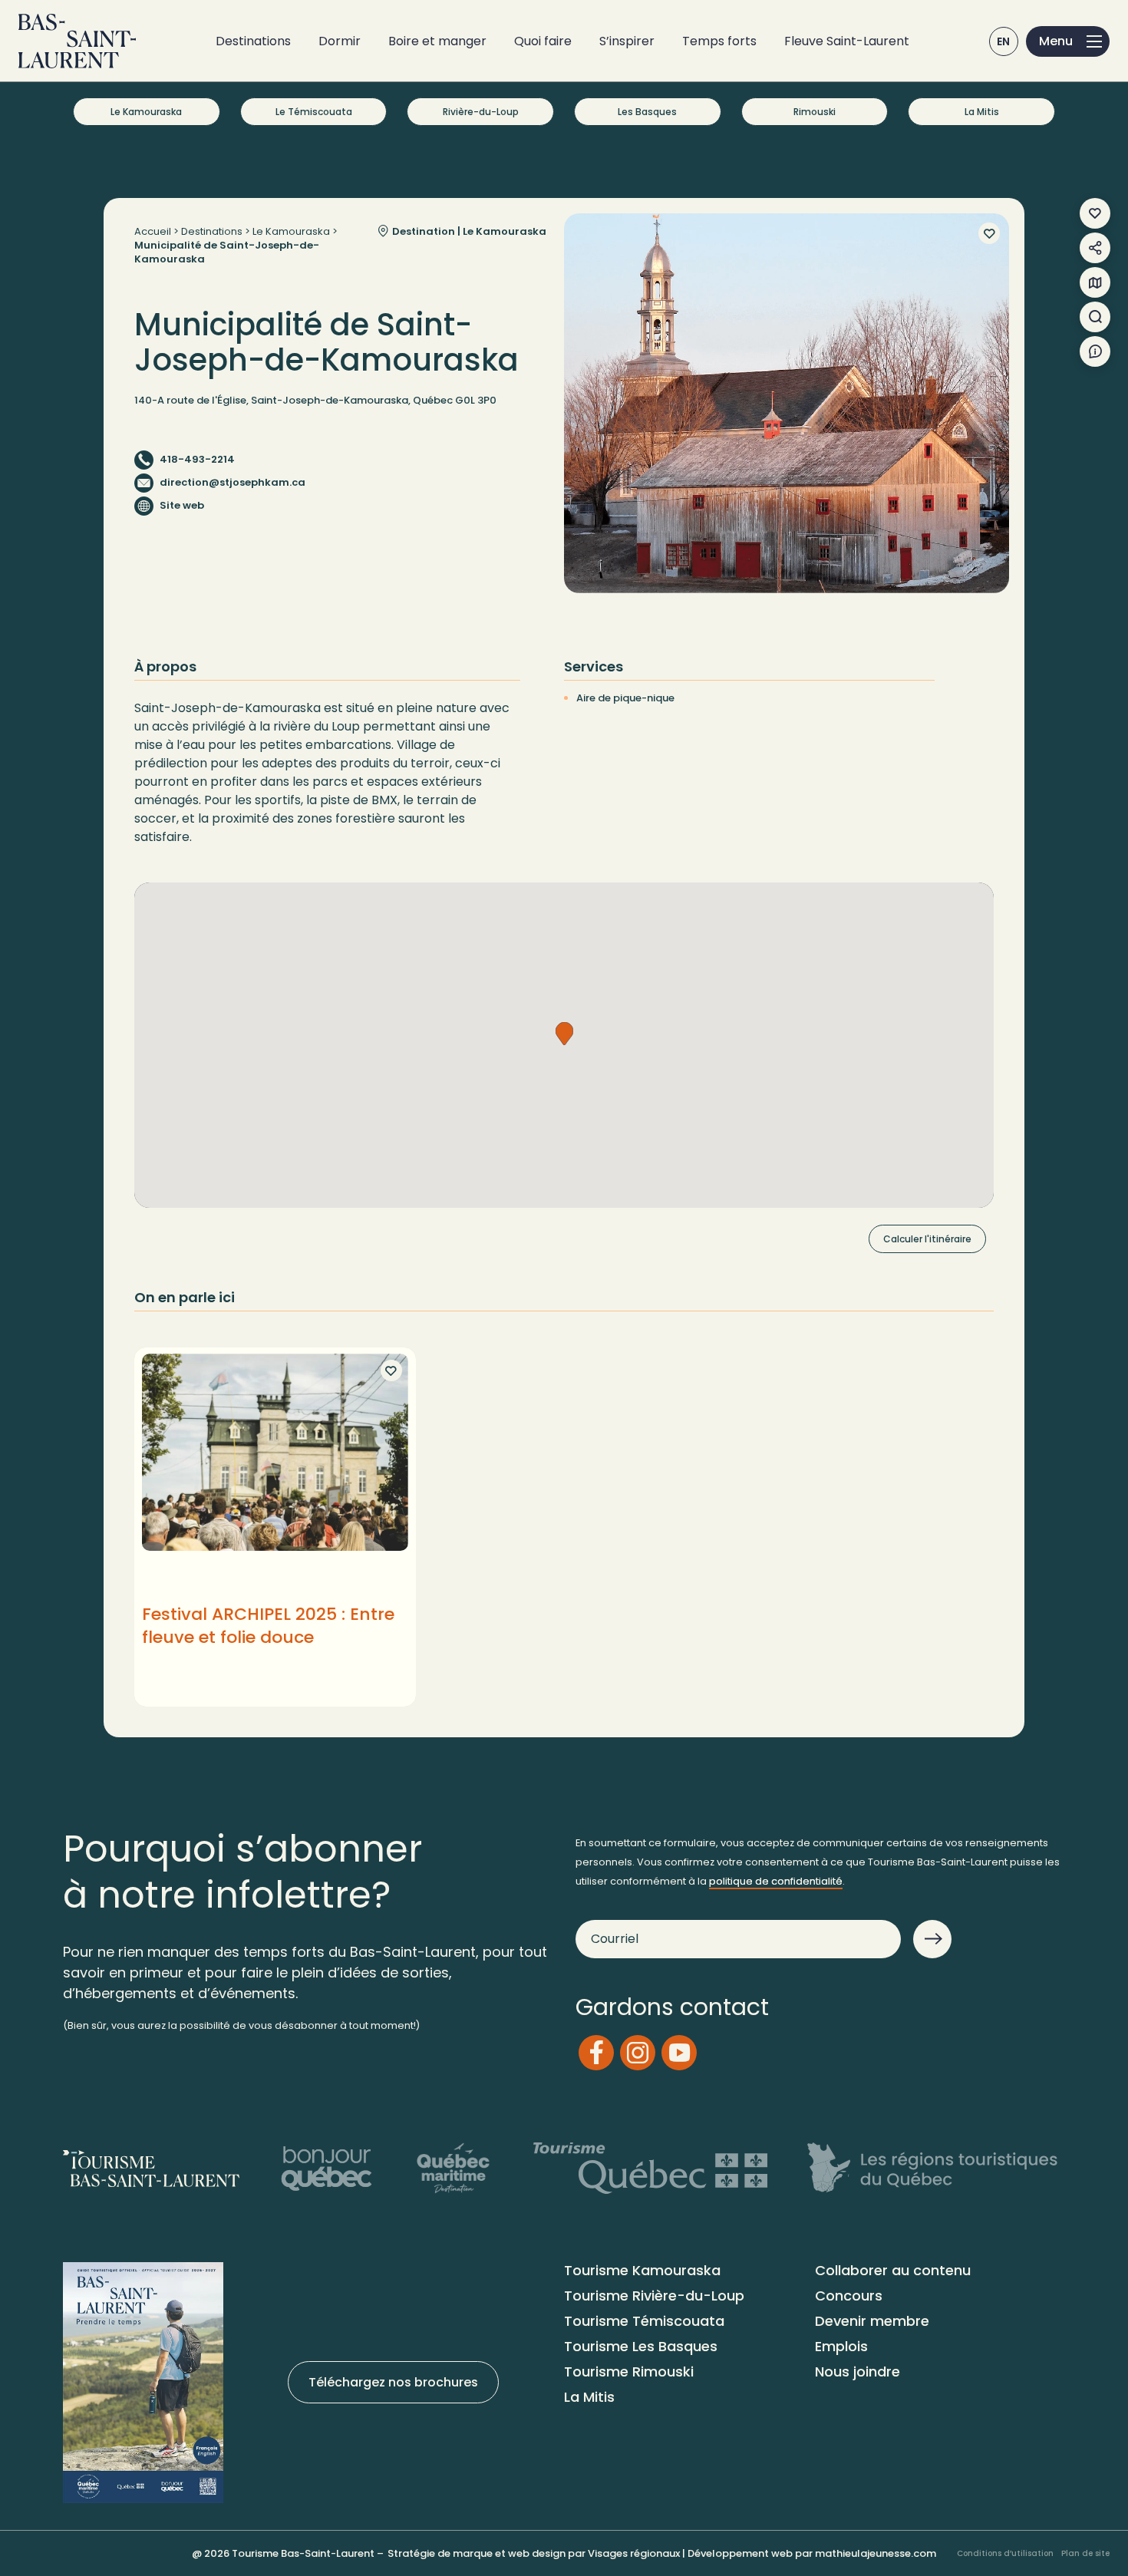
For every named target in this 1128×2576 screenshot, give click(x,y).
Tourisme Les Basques (641, 2346)
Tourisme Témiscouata (644, 2321)
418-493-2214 (197, 459)
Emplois (841, 2346)
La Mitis (982, 112)
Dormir (340, 41)
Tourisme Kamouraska (642, 2270)
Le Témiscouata (314, 112)
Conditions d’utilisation (1005, 2553)
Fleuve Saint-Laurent (847, 41)
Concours (849, 2296)
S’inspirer (627, 41)
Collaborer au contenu (893, 2270)
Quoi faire (543, 41)
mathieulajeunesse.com (876, 2553)
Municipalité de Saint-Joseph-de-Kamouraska (227, 252)
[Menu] (1068, 41)
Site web (182, 505)
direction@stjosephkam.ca (233, 482)
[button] (564, 1034)
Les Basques (647, 112)
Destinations (253, 41)
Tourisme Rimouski (629, 2372)
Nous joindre (858, 2372)
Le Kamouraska (146, 112)
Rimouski (815, 112)
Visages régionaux (634, 2553)
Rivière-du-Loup (481, 112)
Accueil (153, 231)
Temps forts (719, 41)
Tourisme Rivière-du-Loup (654, 2296)
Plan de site (1085, 2553)
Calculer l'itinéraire (927, 1239)
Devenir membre (872, 2321)
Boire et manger (437, 41)
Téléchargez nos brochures (393, 2382)
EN (1004, 41)
